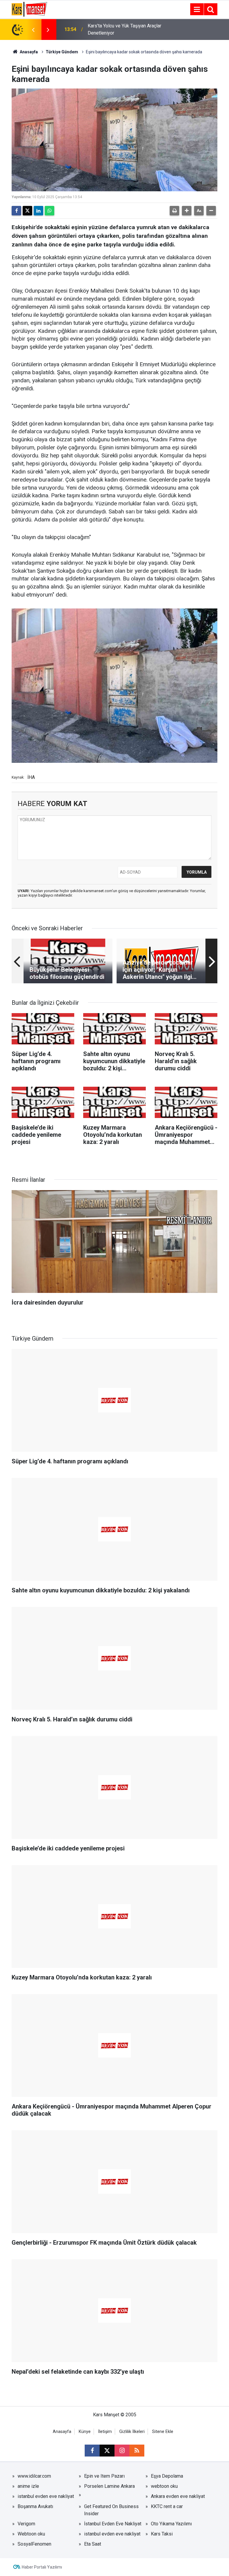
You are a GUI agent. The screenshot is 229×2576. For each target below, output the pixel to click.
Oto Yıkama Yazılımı (171, 2524)
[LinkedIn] (38, 211)
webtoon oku (164, 2486)
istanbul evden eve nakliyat (46, 2496)
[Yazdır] (174, 211)
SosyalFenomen (34, 2544)
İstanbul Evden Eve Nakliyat (113, 2524)
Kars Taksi (162, 2534)
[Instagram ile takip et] (122, 2451)
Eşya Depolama (167, 2476)
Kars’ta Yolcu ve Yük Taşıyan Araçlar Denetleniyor (124, 29)
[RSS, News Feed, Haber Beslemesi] (137, 2451)
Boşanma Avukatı (35, 2506)
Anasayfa (28, 52)
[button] (187, 211)
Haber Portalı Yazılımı (42, 2567)
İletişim (105, 2432)
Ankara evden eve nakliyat (178, 2496)
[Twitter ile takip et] (107, 2451)
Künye (85, 2432)
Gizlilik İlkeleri (132, 2432)
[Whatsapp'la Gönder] (49, 211)
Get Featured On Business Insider (111, 2510)
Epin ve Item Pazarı (104, 2476)
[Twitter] (27, 211)
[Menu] (197, 10)
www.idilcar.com (34, 2476)
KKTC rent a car (167, 2506)
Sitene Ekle (163, 2432)
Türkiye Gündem (62, 52)
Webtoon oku (31, 2534)
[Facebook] (16, 211)
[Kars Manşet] (29, 9)
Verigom (26, 2524)
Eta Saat (93, 2544)
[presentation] (33, 29)
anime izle (28, 2486)
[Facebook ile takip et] (92, 2451)
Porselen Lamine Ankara (109, 2486)
